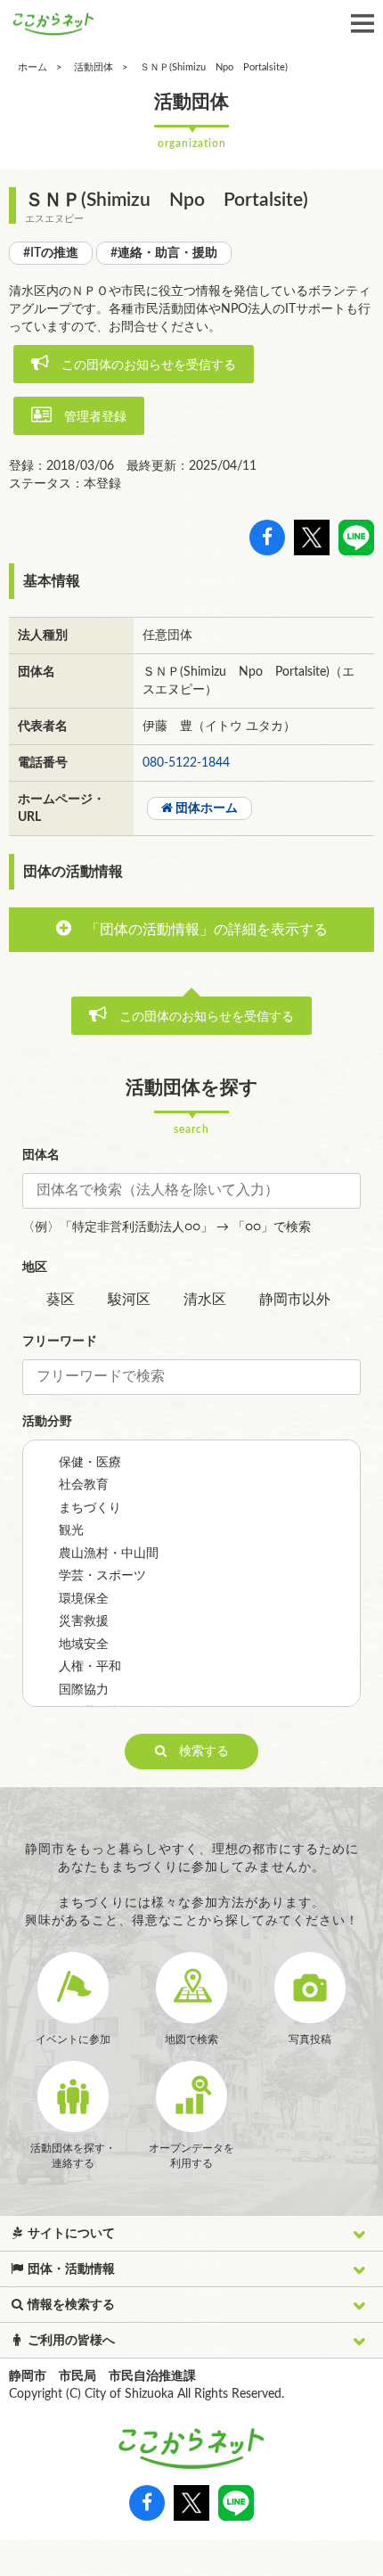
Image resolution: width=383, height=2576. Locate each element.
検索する (198, 1752)
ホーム (33, 67)
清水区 (205, 1300)
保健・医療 (90, 1463)
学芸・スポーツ (102, 1576)
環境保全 (84, 1599)
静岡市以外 (295, 1300)
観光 (71, 1530)
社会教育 (84, 1485)
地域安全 (84, 1645)
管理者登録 (89, 417)
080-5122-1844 (186, 763)
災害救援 (84, 1621)
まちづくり (90, 1508)
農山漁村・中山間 (109, 1554)
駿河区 (129, 1300)
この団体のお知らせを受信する (143, 365)
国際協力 (84, 1690)
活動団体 (94, 67)
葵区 (61, 1300)
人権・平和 (90, 1667)
